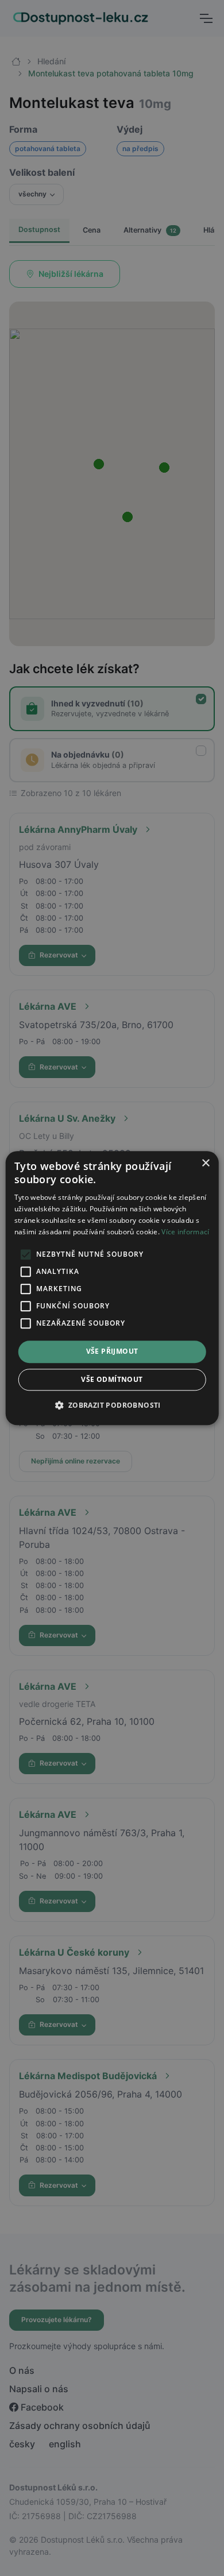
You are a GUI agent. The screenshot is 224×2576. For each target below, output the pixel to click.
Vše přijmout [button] (112, 1352)
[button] (112, 1405)
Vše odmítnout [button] (112, 1379)
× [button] (205, 1163)
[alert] (112, 1288)
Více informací (185, 1232)
